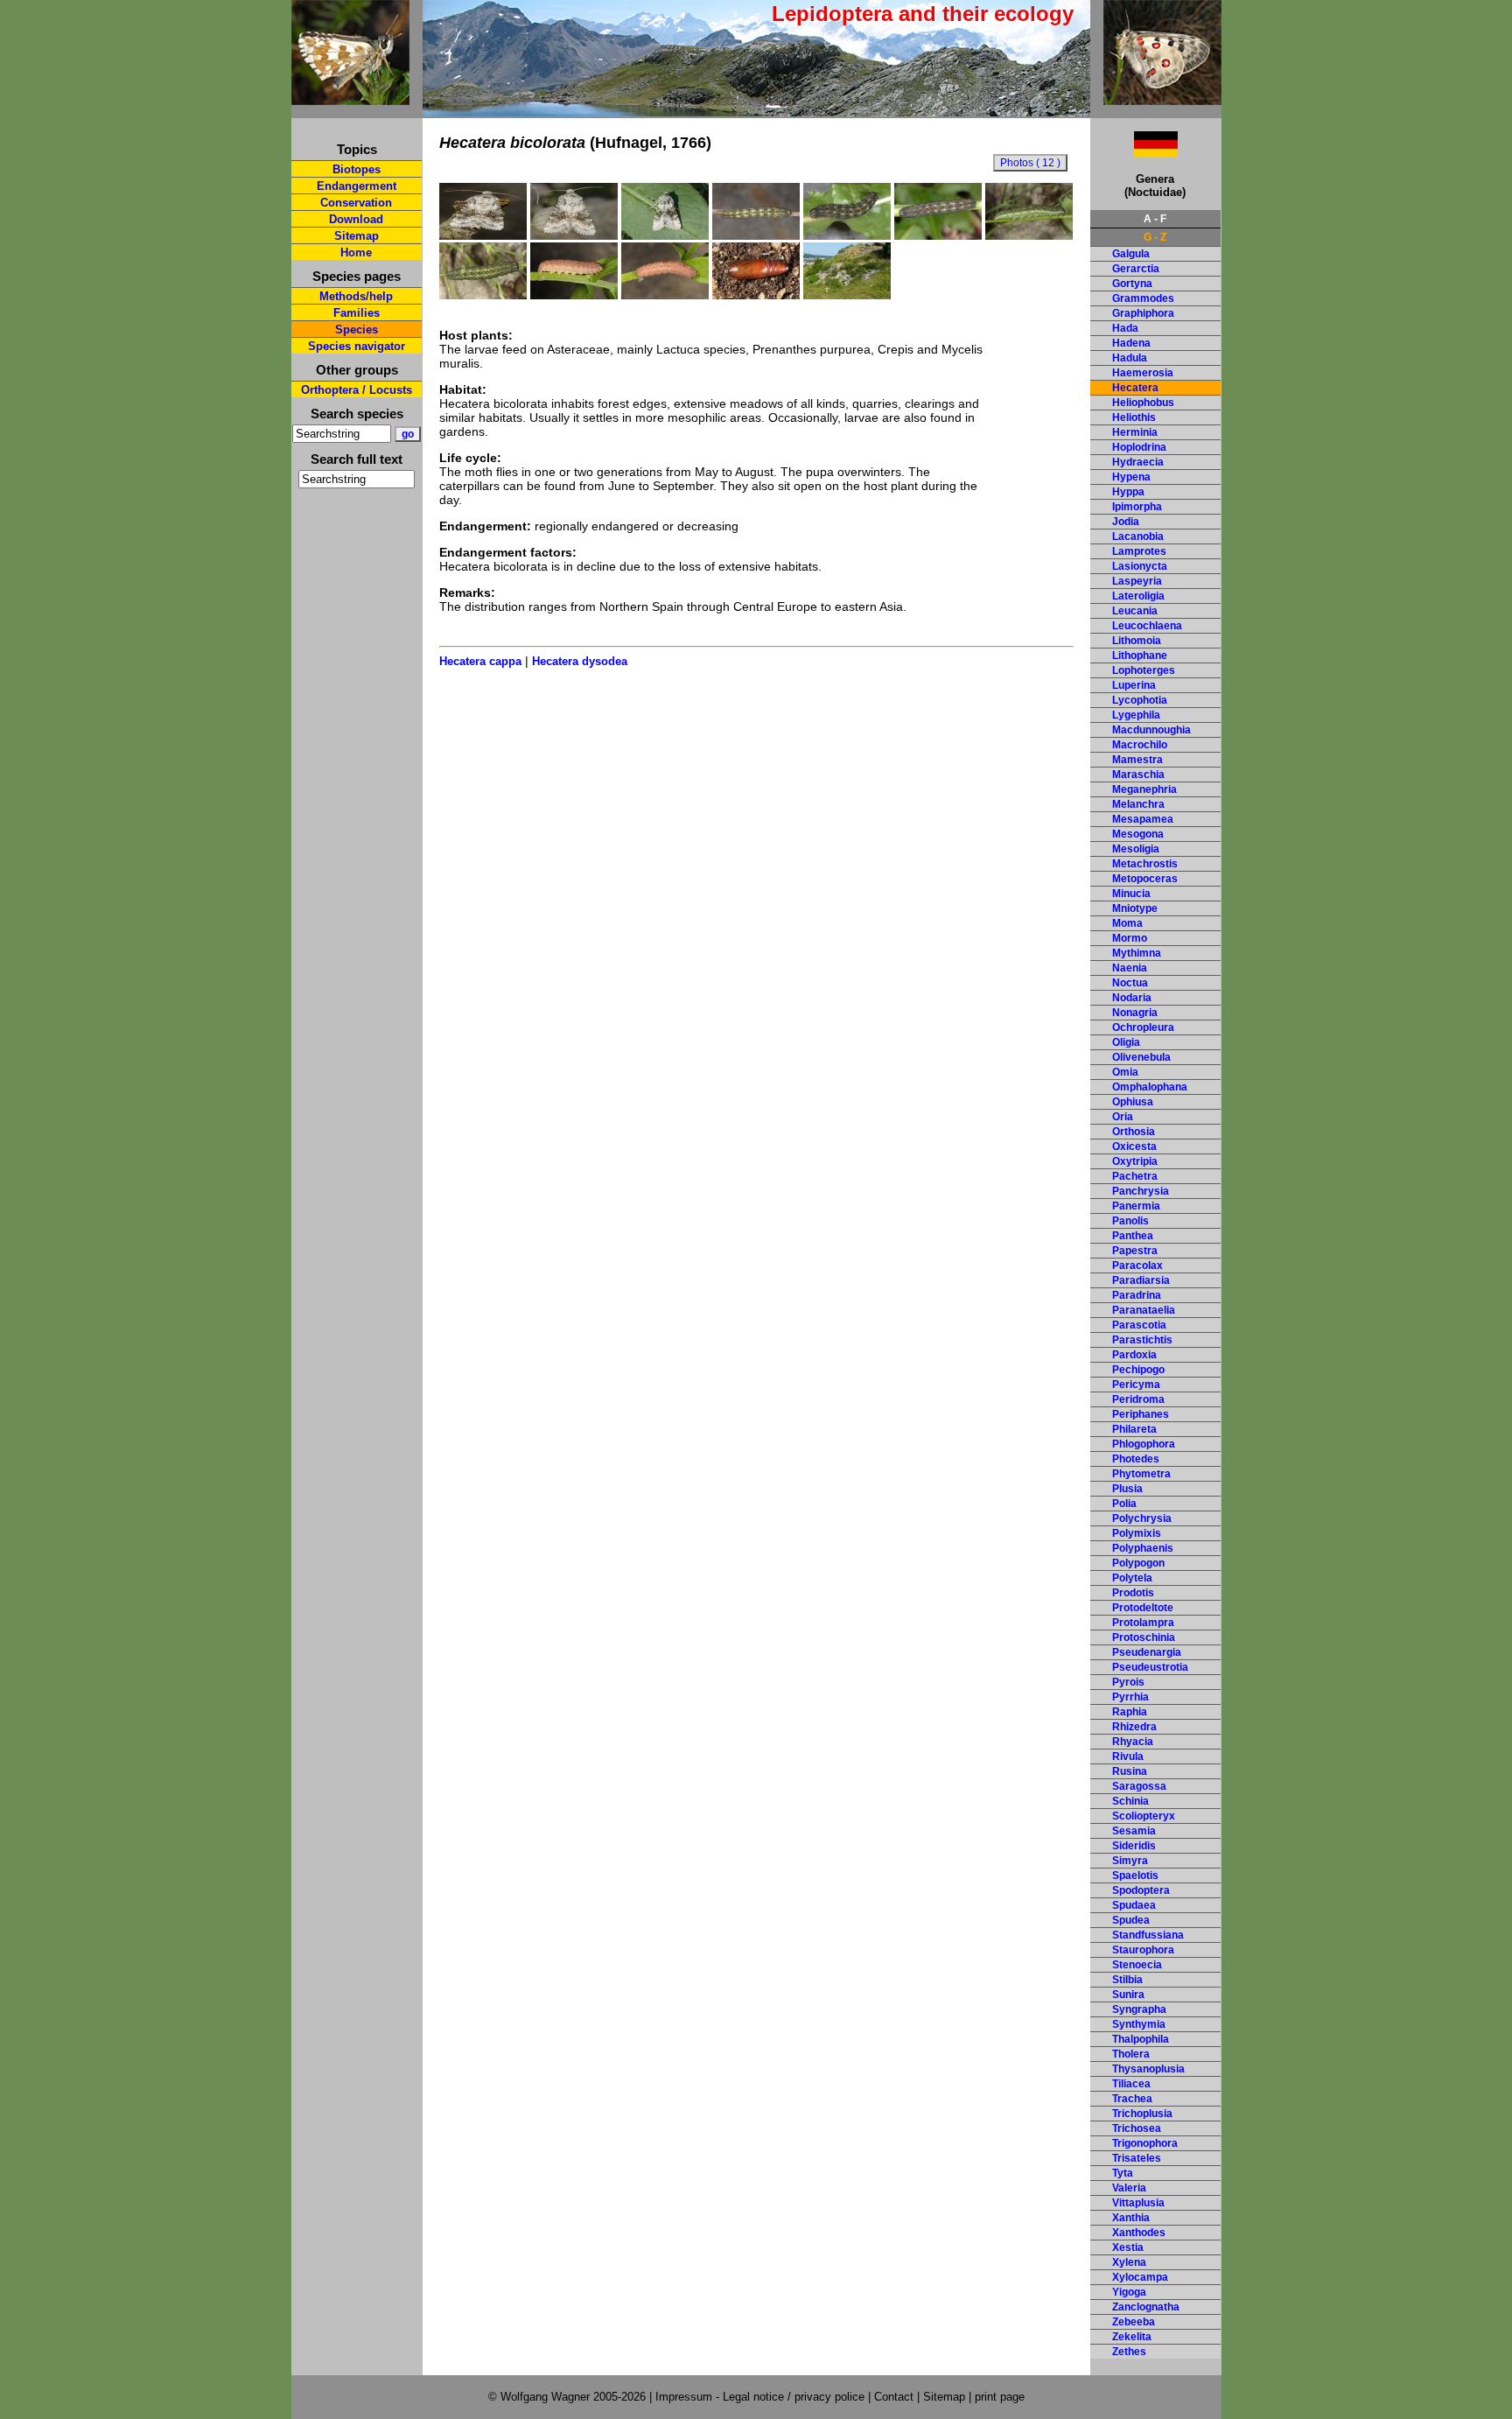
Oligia (1126, 1042)
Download (356, 219)
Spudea (1131, 1920)
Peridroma (1138, 1399)
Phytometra (1141, 1474)
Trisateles (1137, 2158)
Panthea (1133, 1236)
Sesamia (1134, 1831)
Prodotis (1133, 1593)
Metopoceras (1145, 879)
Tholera (1131, 2054)
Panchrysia (1141, 1191)
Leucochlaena (1147, 626)
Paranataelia (1144, 1310)
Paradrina (1137, 1295)
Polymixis (1137, 1533)
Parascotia (1139, 1325)
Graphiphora (1143, 313)
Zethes (1129, 2352)
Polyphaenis (1143, 1548)
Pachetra (1135, 1176)
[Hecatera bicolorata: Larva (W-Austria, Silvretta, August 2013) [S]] (1029, 235)
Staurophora (1143, 1950)
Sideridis (1134, 1846)
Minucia (1131, 894)
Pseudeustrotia (1150, 1667)
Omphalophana (1150, 1087)
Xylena (1129, 2262)
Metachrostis (1145, 864)
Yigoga (1129, 2292)
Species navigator (357, 346)
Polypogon (1138, 1563)
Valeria (1129, 2188)
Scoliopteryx (1144, 1816)
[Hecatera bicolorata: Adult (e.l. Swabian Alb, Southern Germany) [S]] (665, 235)
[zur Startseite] (350, 98)
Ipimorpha (1137, 507)
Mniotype (1135, 908)
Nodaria (1132, 998)
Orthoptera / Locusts (357, 390)
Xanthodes (1139, 2233)
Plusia (1127, 1489)
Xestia (1128, 2247)
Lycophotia (1140, 700)
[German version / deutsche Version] (1134, 153)
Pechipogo (1138, 1370)
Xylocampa (1140, 2277)
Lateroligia (1138, 596)
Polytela (1132, 1578)
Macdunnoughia (1151, 730)
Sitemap (357, 236)
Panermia (1136, 1206)
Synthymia (1139, 2024)
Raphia (1130, 1712)
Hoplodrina (1139, 447)
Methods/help (356, 296)
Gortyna (1132, 284)
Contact (894, 2397)
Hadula (1130, 358)
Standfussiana (1148, 1935)
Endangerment (357, 186)
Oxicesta (1134, 1146)
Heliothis (1134, 417)
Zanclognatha (1146, 2307)
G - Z (1155, 237)
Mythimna (1137, 953)
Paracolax (1137, 1266)
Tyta (1123, 2173)
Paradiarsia (1141, 1280)
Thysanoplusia (1148, 2069)
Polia (1124, 1504)
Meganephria (1144, 789)
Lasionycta (1140, 566)
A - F (1155, 219)
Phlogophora (1144, 1444)
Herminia (1135, 432)
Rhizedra (1134, 1727)
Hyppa (1128, 492)
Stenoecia (1137, 1965)
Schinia (1130, 1801)
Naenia (1130, 968)
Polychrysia (1142, 1518)
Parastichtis (1142, 1340)
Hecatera (1135, 388)
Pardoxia (1134, 1355)
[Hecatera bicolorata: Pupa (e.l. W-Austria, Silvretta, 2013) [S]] (756, 295)
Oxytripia (1135, 1161)
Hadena (1131, 343)
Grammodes (1143, 298)
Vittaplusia (1138, 2203)
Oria (1123, 1117)
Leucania (1135, 611)
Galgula (1131, 254)
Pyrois (1128, 1682)
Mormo (1130, 938)
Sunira (1128, 1995)
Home (356, 252)
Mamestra (1137, 760)
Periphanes (1141, 1414)
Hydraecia (1138, 462)
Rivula (1128, 1756)
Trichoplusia (1142, 2114)
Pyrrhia (1130, 1697)
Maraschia (1138, 775)
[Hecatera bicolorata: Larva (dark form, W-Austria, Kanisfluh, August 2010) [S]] (756, 235)
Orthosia (1134, 1132)
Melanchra (1138, 804)
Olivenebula (1141, 1057)
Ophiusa (1133, 1102)
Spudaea (1134, 1905)
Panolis (1130, 1221)
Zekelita (1132, 2337)
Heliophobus (1143, 403)
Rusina (1130, 1771)
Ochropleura (1143, 1027)
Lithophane (1140, 656)
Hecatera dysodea (580, 661)
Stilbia (1127, 1980)
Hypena (1131, 477)
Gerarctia (1136, 269)
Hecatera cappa (480, 661)
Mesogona (1138, 834)
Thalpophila (1141, 2039)
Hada (1125, 328)
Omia (1125, 1072)
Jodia (1126, 522)
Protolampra (1143, 1623)
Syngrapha (1139, 2009)
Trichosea (1137, 2128)
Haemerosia (1143, 373)
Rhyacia (1133, 1742)
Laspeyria (1137, 581)
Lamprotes (1139, 551)
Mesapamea (1143, 819)
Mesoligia (1136, 849)
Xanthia (1131, 2218)
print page (1000, 2397)
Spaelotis (1135, 1876)
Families (357, 313)
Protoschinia (1144, 1637)
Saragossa (1139, 1786)
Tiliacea (1131, 2084)
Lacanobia (1138, 536)
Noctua (1130, 983)
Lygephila (1136, 715)
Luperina (1134, 685)
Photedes (1136, 1459)
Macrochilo (1140, 745)
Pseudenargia (1147, 1652)
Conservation (356, 203)
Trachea (1132, 2099)
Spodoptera (1141, 1890)
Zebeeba (1134, 2322)
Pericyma (1136, 1385)
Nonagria (1135, 1013)
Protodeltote (1143, 1608)
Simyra (1130, 1861)
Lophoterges (1144, 670)
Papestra (1135, 1251)
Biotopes (357, 169)
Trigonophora (1145, 2143)
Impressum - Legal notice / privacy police (762, 2397)
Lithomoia (1137, 641)
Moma (1127, 923)
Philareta (1134, 1429)
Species (357, 330)
